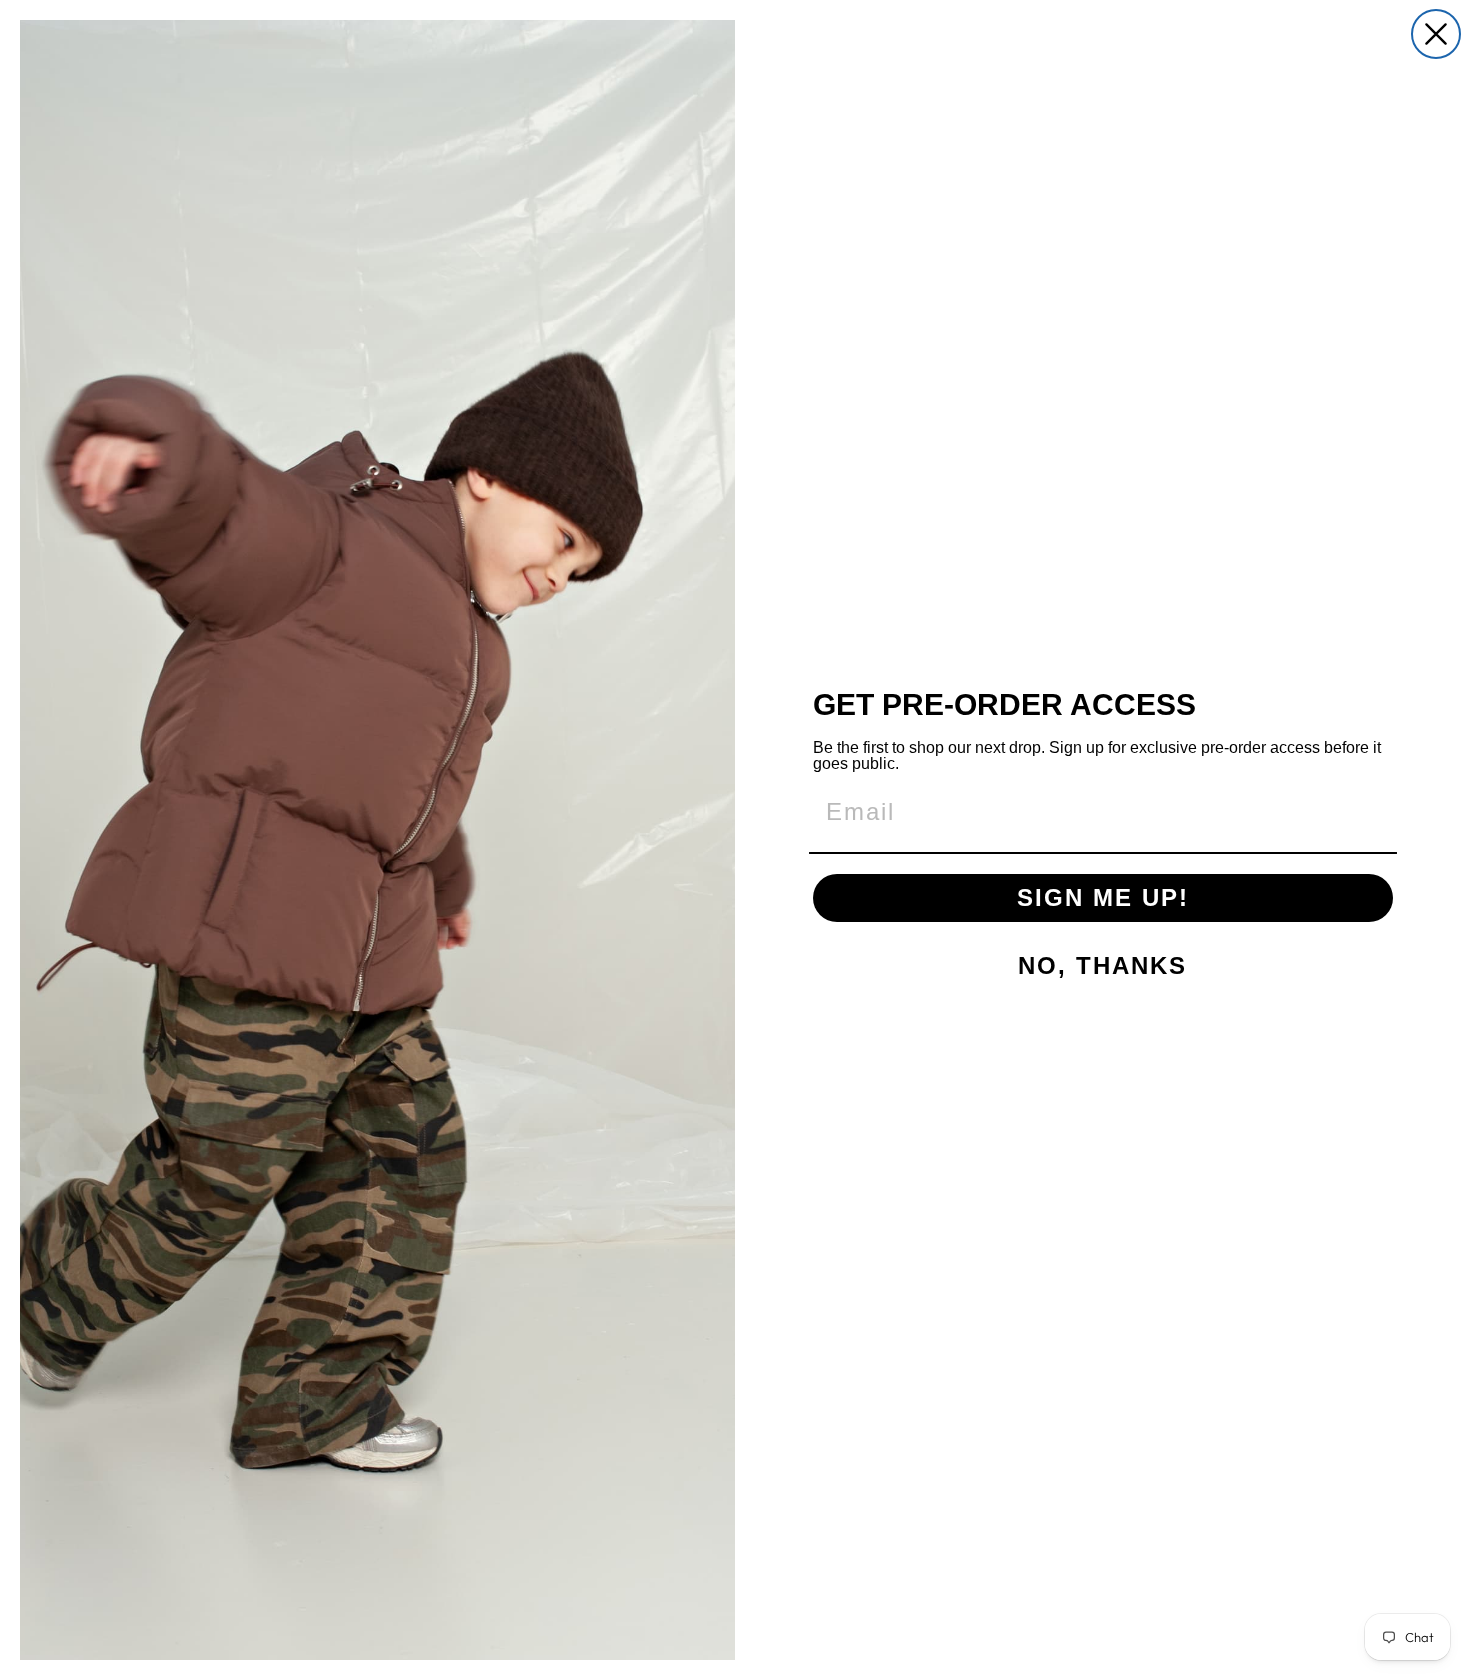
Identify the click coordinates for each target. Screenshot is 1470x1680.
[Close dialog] (1436, 34)
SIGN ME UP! (1103, 897)
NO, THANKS (1102, 965)
